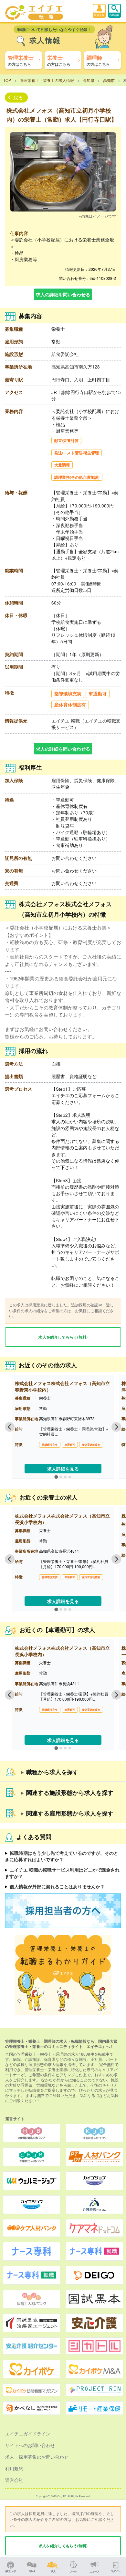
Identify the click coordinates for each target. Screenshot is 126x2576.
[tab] (56, 1477)
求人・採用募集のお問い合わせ (37, 2457)
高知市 (109, 80)
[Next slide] (116, 1427)
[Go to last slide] (10, 1427)
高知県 (89, 80)
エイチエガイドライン (28, 2433)
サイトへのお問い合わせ (30, 2445)
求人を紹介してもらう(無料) (63, 1337)
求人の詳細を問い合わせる (63, 294)
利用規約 (14, 2468)
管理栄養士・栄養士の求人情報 (47, 80)
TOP (7, 80)
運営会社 (14, 2480)
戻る (18, 97)
